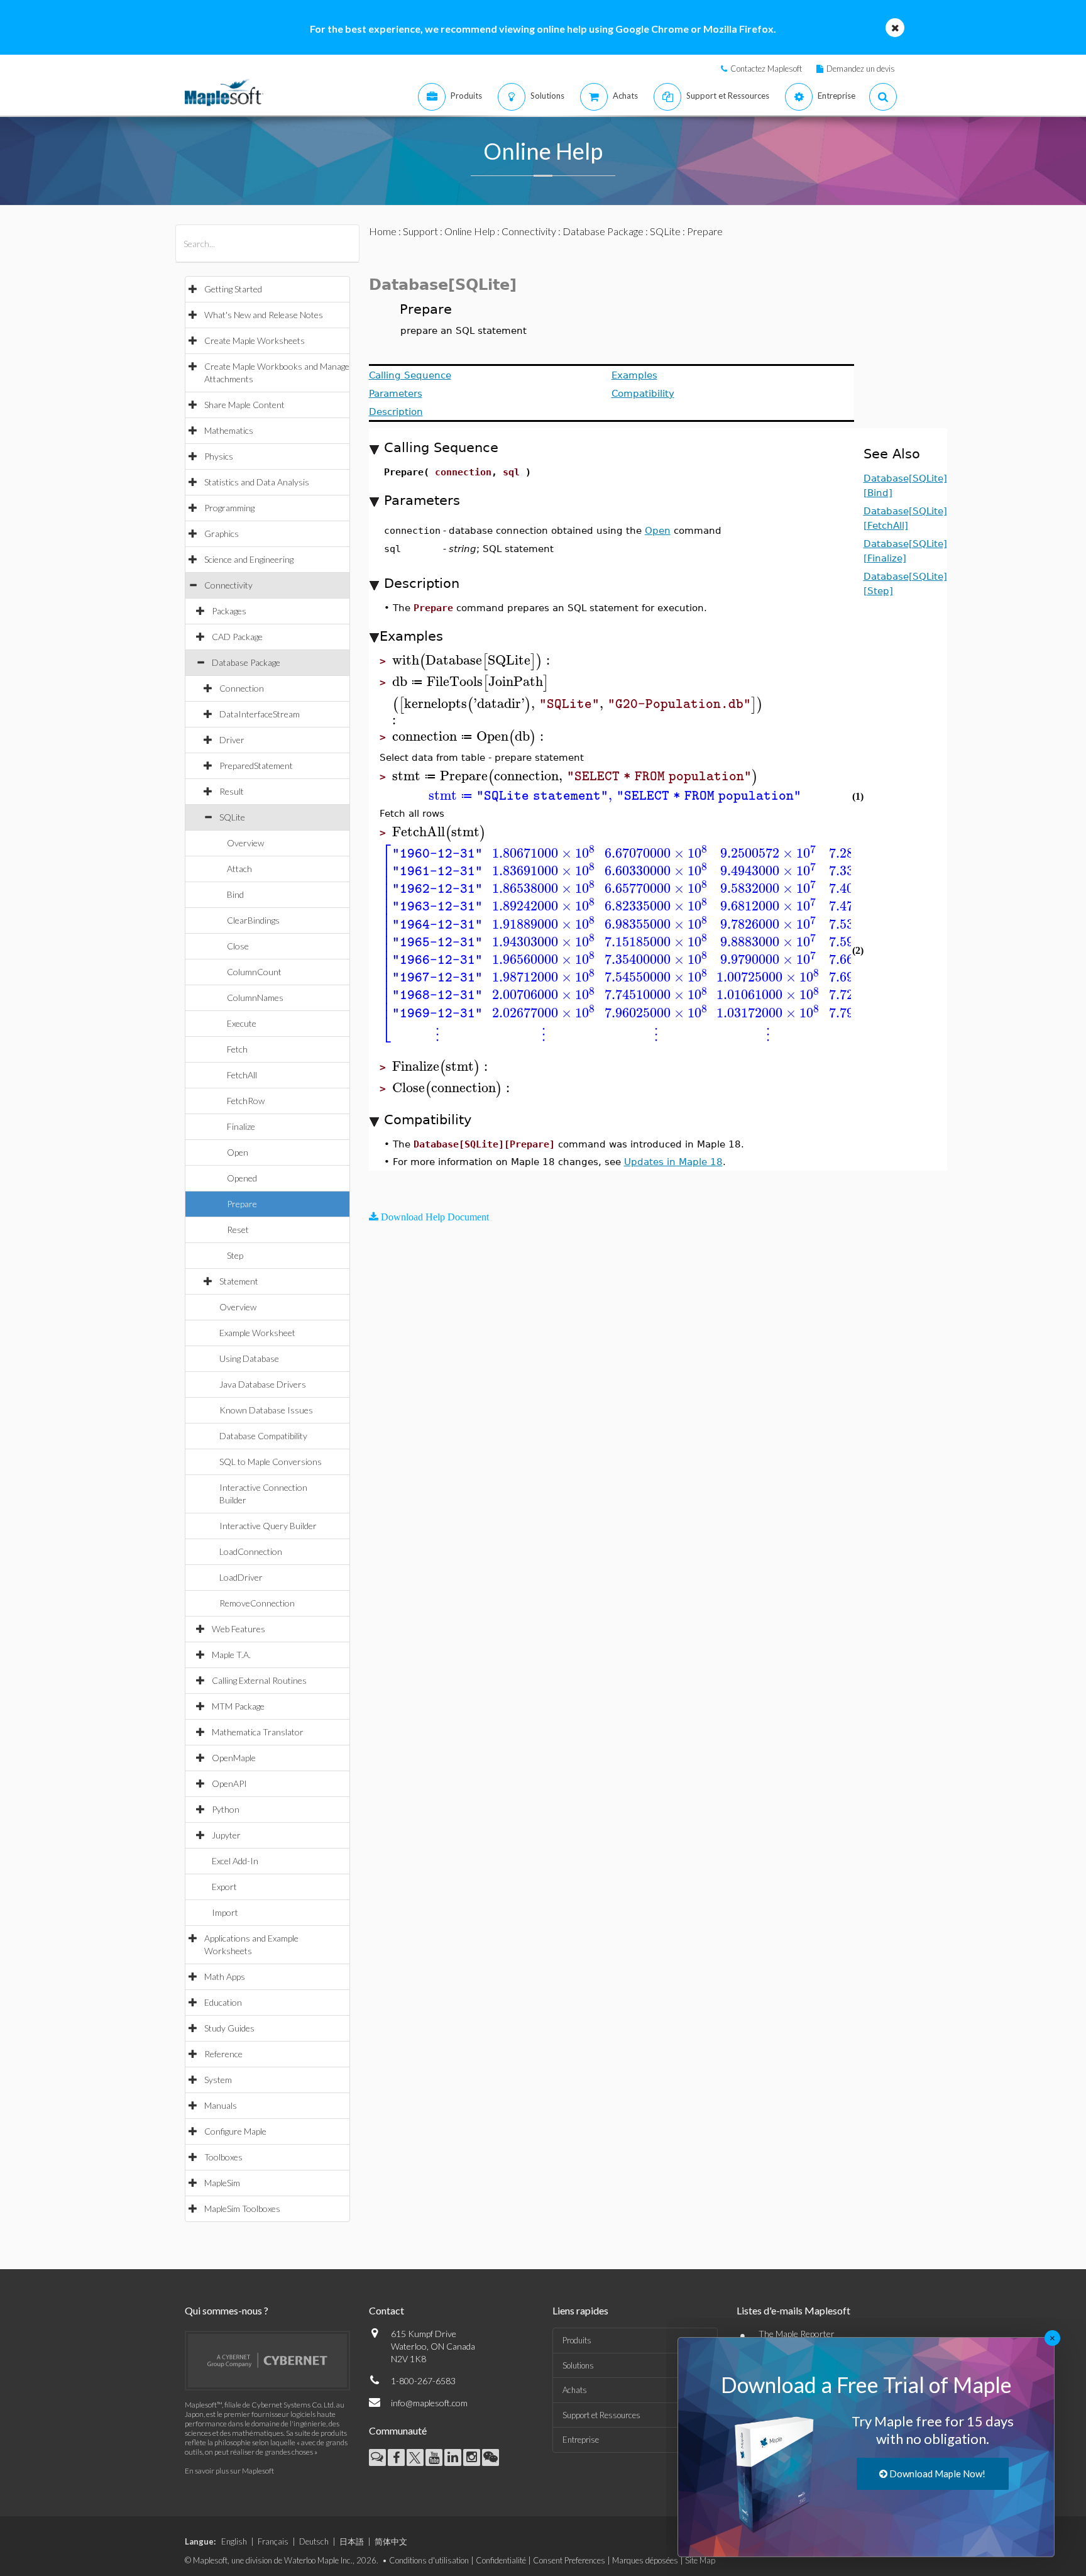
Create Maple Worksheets (255, 340)
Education (223, 2002)
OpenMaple (234, 1758)
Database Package (246, 662)
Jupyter (226, 1835)
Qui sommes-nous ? (227, 2310)
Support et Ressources (601, 2415)
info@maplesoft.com (429, 2403)
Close (238, 946)
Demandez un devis (861, 69)
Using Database (249, 1358)
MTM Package (238, 1706)
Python (226, 1809)
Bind (235, 894)
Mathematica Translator (258, 1732)
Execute (242, 1023)
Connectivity (228, 585)
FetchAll (242, 1075)
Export (224, 1887)
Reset (238, 1230)
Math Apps (225, 1976)
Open (238, 1152)
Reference (223, 2054)
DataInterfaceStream (260, 714)
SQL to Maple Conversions (271, 1462)
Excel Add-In (235, 1861)
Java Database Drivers (263, 1384)
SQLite (232, 817)
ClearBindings (253, 920)
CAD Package (237, 637)
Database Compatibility (263, 1436)
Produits (577, 2340)
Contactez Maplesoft (766, 69)
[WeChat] (491, 2457)
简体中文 (391, 2541)
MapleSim (222, 2183)
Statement (239, 1281)
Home (383, 231)
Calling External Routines (259, 1680)
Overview (245, 843)
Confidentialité (501, 2560)
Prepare (242, 1204)
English (234, 2541)
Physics (219, 456)
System (218, 2080)
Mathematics (229, 430)
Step (235, 1255)
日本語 (352, 2541)
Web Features (239, 1629)
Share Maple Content (244, 405)
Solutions (578, 2365)
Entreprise (581, 2440)
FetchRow (246, 1101)
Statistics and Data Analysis (257, 482)
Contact (387, 2310)
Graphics (222, 533)
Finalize (241, 1126)
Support (420, 231)
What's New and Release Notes (264, 315)
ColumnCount (254, 972)
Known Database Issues (266, 1410)
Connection (242, 688)
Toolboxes (223, 2157)
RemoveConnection (257, 1603)
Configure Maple (235, 2131)
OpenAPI (229, 1783)
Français (273, 2541)
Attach (239, 869)
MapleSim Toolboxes (242, 2208)
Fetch (237, 1049)
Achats (575, 2390)
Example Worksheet (257, 1333)
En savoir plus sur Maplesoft (229, 2471)
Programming (229, 508)
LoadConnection (251, 1551)
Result (232, 791)
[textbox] (473, 661)
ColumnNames (255, 998)
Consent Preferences (569, 2560)
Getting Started (233, 289)
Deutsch (314, 2541)
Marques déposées (645, 2560)
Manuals (221, 2105)
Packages (229, 611)
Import (225, 1912)
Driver (232, 740)
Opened (242, 1178)
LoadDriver (241, 1577)
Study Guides (229, 2028)
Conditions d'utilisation (429, 2560)
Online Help (470, 231)
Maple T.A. (231, 1655)
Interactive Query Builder (268, 1526)
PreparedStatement (256, 766)
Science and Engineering (249, 559)
